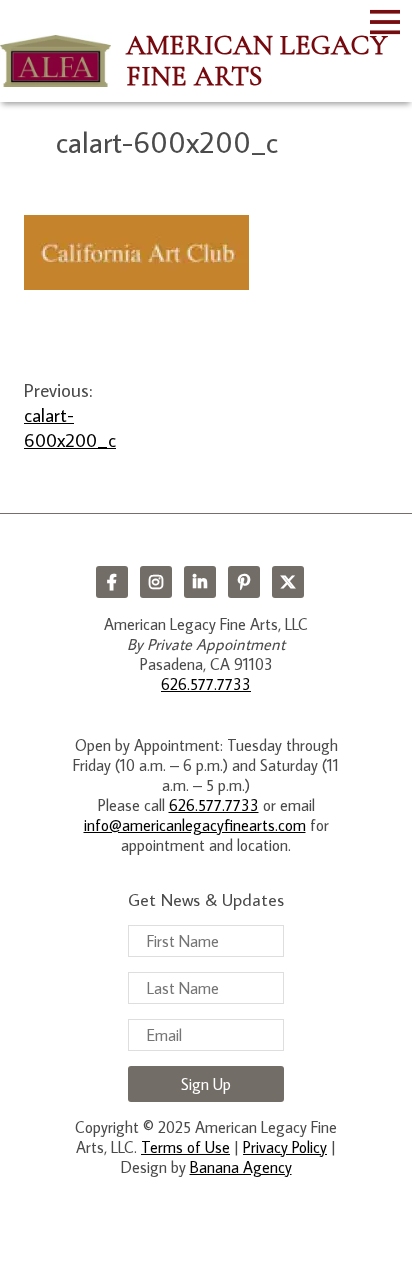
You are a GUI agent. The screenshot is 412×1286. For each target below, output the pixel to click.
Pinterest (244, 582)
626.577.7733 (206, 684)
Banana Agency (241, 1167)
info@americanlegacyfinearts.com (195, 825)
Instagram (156, 582)
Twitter (288, 582)
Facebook (112, 582)
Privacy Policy (285, 1147)
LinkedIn (200, 582)
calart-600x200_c (70, 427)
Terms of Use (185, 1147)
